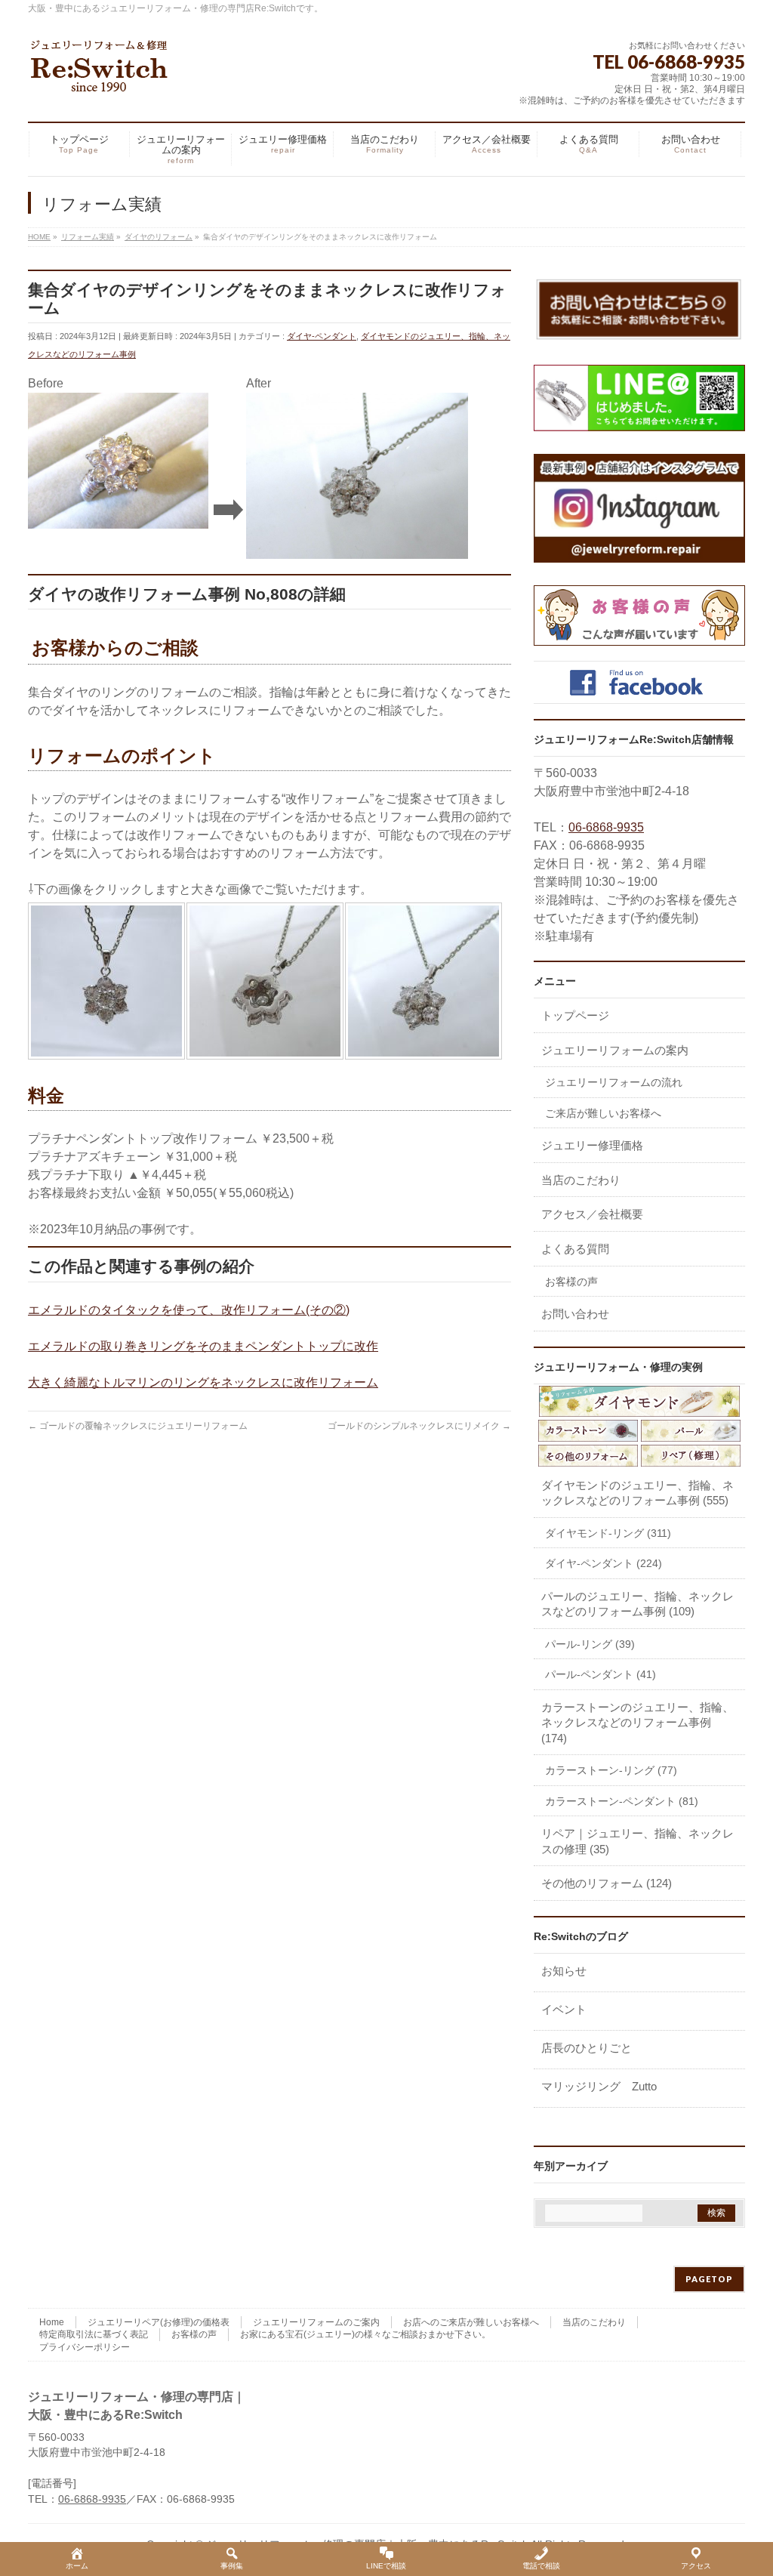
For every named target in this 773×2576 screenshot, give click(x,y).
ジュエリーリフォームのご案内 (316, 2322)
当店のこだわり (581, 1180)
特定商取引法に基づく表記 (94, 2334)
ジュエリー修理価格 (592, 1145)
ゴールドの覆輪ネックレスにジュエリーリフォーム (138, 1426)
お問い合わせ (575, 1314)
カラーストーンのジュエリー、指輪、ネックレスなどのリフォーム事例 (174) (637, 1723)
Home (52, 2322)
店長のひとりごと (587, 2048)
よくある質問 (575, 1249)
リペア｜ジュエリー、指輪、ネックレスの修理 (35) (637, 1841)
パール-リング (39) (590, 1644)
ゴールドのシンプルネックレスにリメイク (419, 1426)
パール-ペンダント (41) (601, 1674)
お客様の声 (571, 1282)
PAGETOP (709, 2279)
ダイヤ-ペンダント (322, 336)
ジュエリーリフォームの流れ (614, 1082)
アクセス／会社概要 (592, 1214)
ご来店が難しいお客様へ (603, 1113)
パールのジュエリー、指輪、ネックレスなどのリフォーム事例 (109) (637, 1604)
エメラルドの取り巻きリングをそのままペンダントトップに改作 (203, 1346)
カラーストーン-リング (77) (611, 1770)
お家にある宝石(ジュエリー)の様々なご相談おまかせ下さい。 (365, 2334)
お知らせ (564, 1971)
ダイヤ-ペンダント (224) (604, 1563)
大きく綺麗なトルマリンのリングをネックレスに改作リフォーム (203, 1382)
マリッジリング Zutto (599, 2086)
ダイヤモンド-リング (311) (608, 1533)
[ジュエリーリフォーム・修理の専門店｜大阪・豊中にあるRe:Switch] (100, 75)
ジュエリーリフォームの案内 (615, 1050)
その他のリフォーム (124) (607, 1883)
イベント (564, 2009)
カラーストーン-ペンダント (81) (622, 1801)
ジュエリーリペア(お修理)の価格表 (159, 2322)
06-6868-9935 (606, 827)
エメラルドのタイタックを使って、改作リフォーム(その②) (189, 1310)
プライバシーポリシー (85, 2347)
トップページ (575, 1015)
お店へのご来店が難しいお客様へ (471, 2322)
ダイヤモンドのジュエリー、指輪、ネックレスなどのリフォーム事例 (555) (637, 1493)
